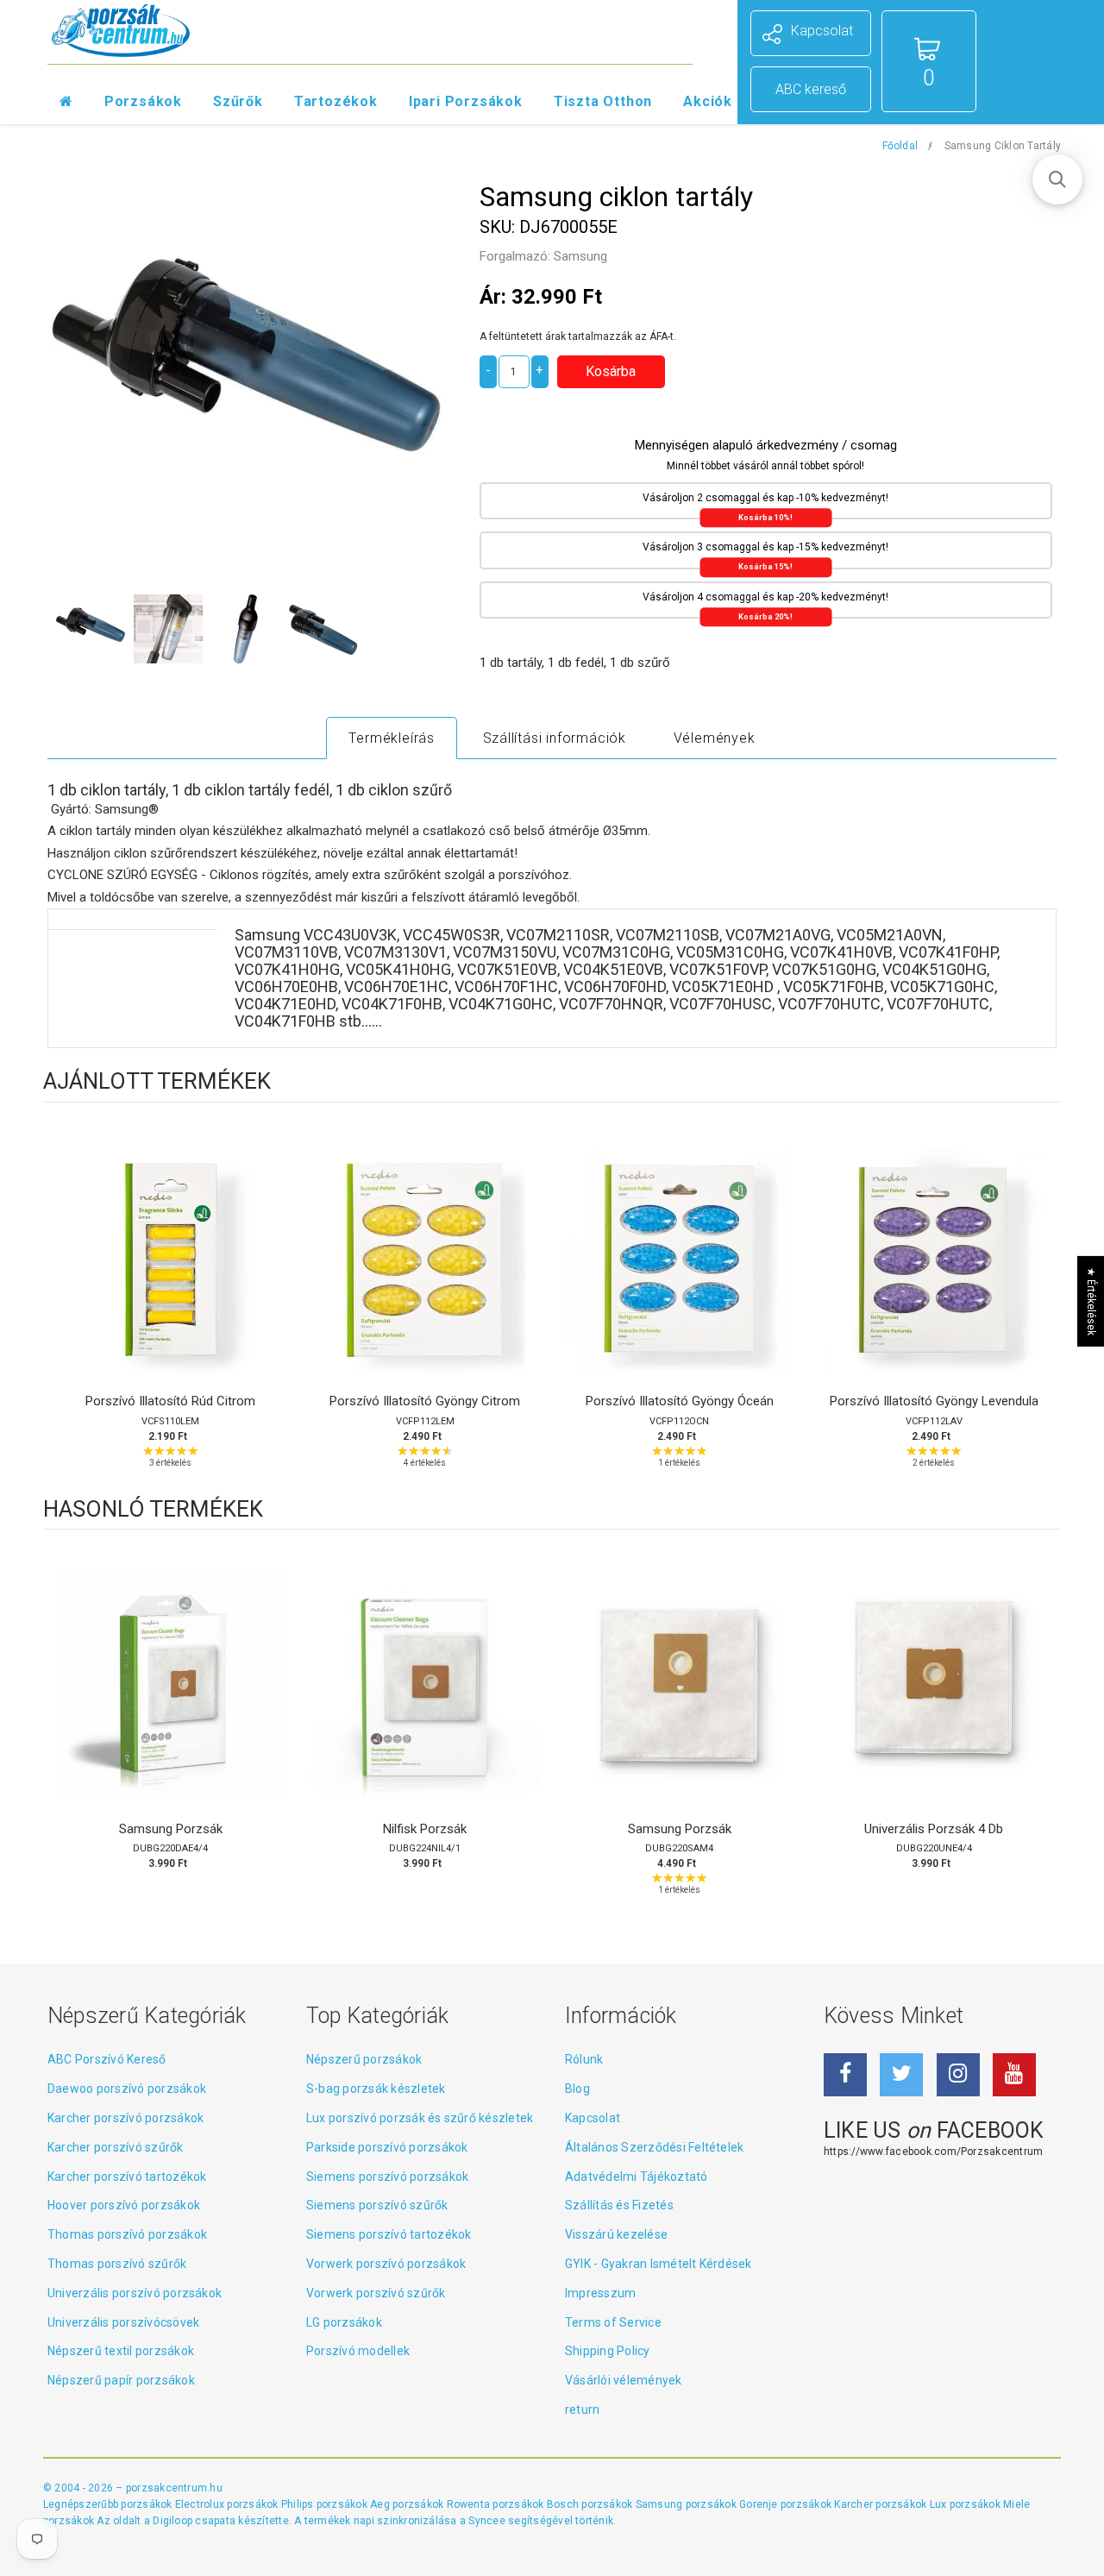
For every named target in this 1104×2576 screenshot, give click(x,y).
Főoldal (900, 146)
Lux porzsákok (966, 2504)
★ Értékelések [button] (1091, 1301)
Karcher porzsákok (881, 2504)
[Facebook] (845, 2075)
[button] (1057, 179)
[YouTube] (1014, 2075)
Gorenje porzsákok (787, 2504)
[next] (1044, 1304)
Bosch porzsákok (591, 2504)
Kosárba (170, 1277)
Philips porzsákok (326, 2504)
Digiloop (172, 2521)
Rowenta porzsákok (497, 2504)
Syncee (486, 2521)
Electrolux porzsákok (227, 2504)
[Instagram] (958, 2075)
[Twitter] (901, 2075)
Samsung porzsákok (687, 2504)
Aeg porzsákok (408, 2504)
